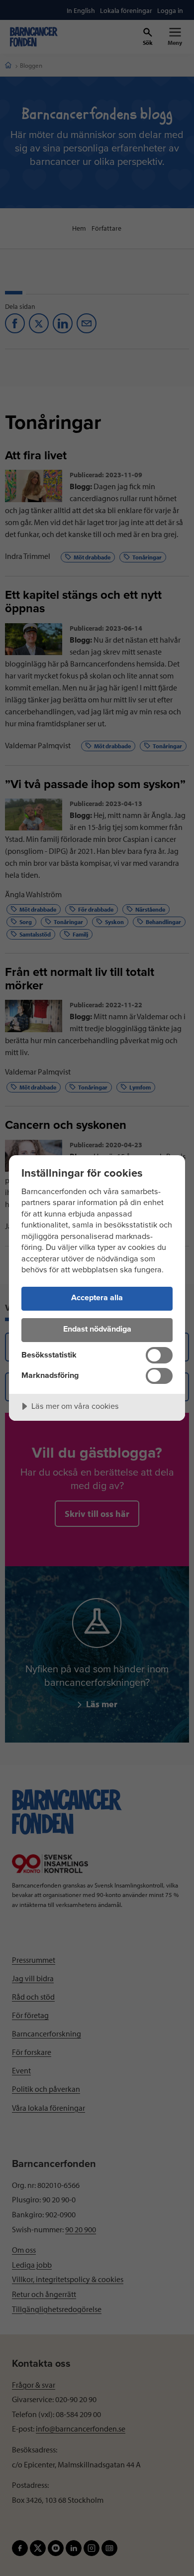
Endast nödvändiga (97, 1329)
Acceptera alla (97, 1298)
